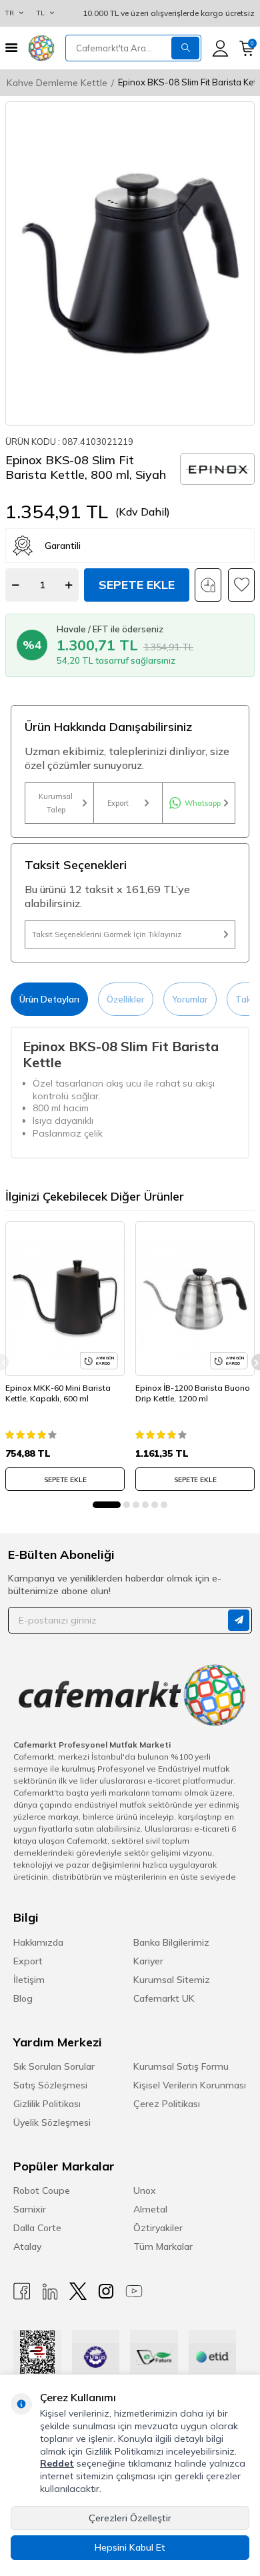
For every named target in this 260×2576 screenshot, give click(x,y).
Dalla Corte (37, 2228)
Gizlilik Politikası (47, 2104)
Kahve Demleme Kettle (57, 83)
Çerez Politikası (167, 2104)
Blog (23, 1998)
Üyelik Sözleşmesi (52, 2122)
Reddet (57, 2463)
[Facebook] (22, 2292)
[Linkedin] (50, 2292)
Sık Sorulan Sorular (54, 2066)
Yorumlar (190, 999)
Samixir (30, 2209)
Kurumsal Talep (56, 803)
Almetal (150, 2209)
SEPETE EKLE (65, 1480)
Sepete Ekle (137, 585)
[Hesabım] (220, 48)
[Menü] (11, 48)
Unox (145, 2190)
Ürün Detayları (49, 999)
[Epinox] (217, 469)
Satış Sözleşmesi (50, 2085)
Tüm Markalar (163, 2246)
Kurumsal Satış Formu (181, 2066)
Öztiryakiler (158, 2228)
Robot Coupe (42, 2190)
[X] (78, 2292)
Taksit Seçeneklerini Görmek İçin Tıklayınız (107, 934)
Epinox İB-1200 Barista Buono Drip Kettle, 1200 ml (193, 1393)
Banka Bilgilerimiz (171, 1942)
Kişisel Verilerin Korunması (190, 2085)
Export (118, 803)
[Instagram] (106, 2292)
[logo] (41, 48)
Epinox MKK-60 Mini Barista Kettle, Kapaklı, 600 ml (58, 1393)
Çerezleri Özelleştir (130, 2518)
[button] (107, 1505)
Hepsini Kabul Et (130, 2547)
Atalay (27, 2246)
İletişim (29, 1980)
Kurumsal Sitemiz (172, 1980)
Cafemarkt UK (164, 1998)
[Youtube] (134, 2292)
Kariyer (148, 1961)
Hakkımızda (38, 1942)
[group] (130, 263)
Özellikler (126, 999)
